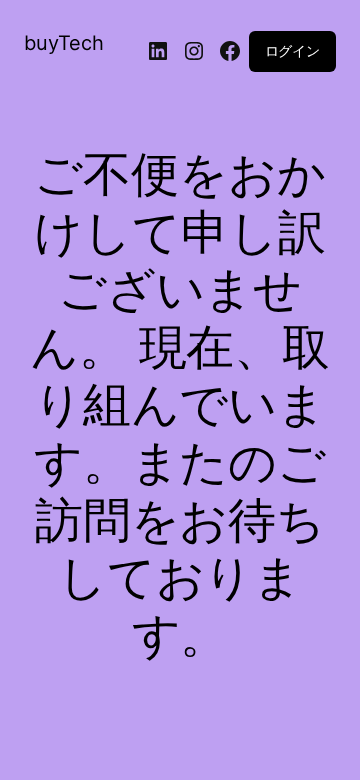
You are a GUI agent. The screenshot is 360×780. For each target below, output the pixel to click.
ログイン (292, 50)
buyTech (64, 43)
